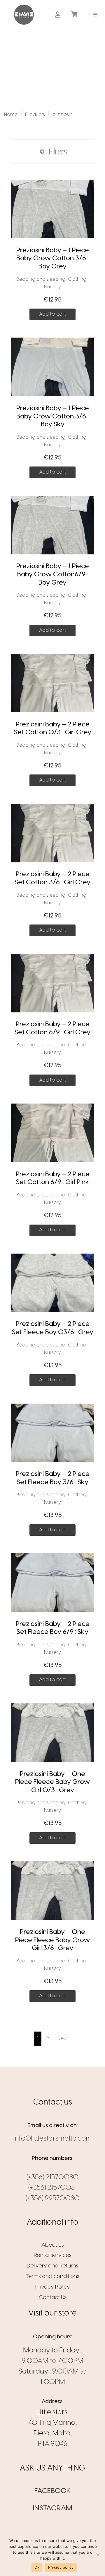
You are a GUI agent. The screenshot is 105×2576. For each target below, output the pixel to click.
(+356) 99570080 (53, 2198)
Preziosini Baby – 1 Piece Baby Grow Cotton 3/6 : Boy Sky (53, 417)
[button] (95, 15)
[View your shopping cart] (75, 15)
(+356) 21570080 (52, 2177)
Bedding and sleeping (41, 279)
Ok (37, 2567)
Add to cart (52, 314)
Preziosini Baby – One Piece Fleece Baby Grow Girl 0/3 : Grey (52, 1782)
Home (11, 115)
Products (35, 115)
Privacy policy (61, 2567)
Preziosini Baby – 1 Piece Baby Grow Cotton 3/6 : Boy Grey (53, 259)
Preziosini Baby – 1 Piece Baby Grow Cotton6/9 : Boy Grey (53, 574)
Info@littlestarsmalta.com (53, 2139)
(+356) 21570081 (52, 2188)
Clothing (77, 279)
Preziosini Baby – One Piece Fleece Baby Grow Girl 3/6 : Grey (52, 1940)
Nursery (52, 287)
